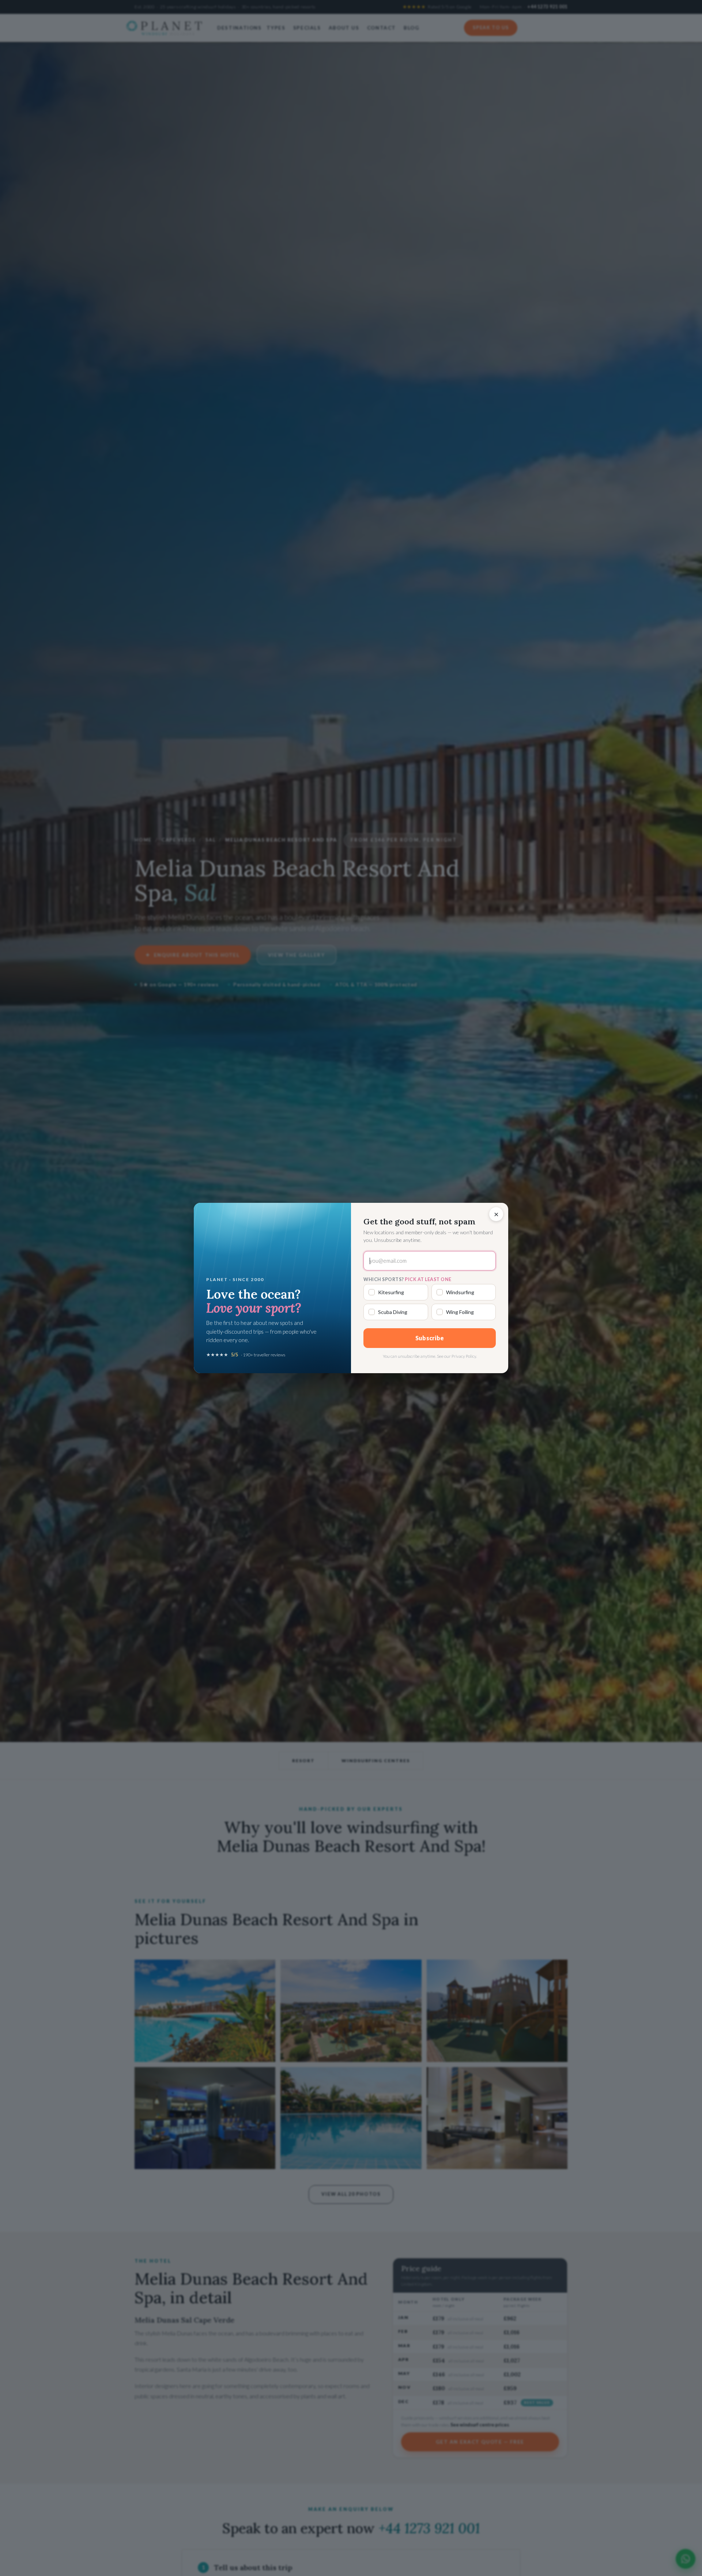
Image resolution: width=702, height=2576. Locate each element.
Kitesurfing (391, 1292)
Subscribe (430, 1338)
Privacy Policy (464, 1356)
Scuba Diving (393, 1312)
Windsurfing (460, 1292)
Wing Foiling (460, 1312)
